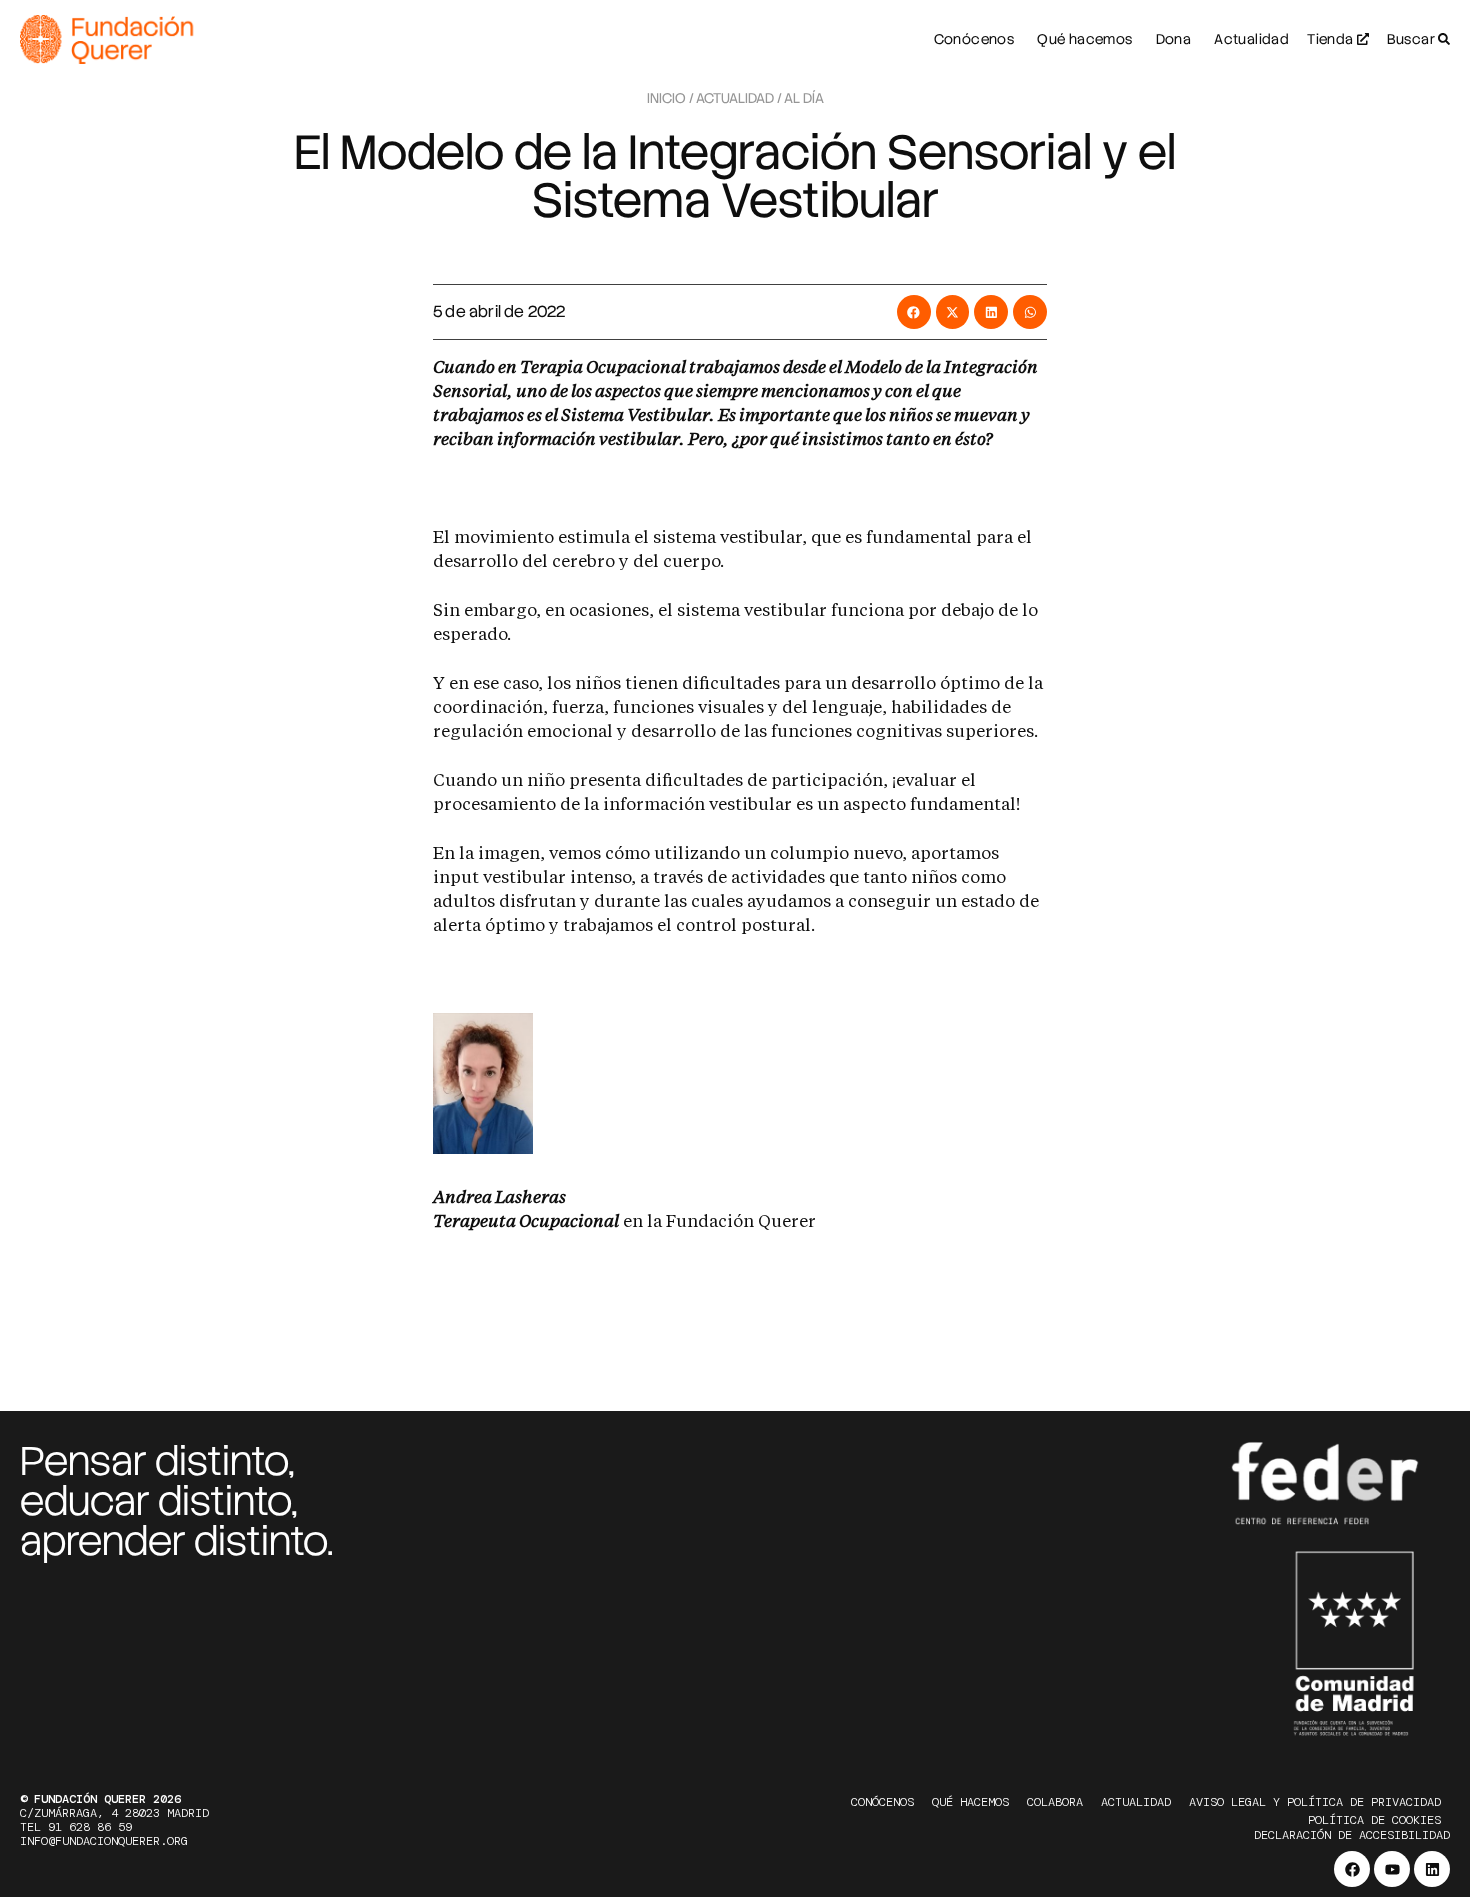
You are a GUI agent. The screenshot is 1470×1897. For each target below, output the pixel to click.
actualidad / (739, 98)
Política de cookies (1374, 1820)
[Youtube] (1392, 1869)
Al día (804, 98)
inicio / (670, 98)
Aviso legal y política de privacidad (1315, 1802)
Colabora (1055, 1802)
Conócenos (882, 1802)
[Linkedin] (1432, 1869)
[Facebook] (1352, 1869)
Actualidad (1136, 1802)
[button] (914, 312)
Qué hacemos (970, 1802)
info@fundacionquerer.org (104, 1841)
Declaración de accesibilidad (1352, 1835)
